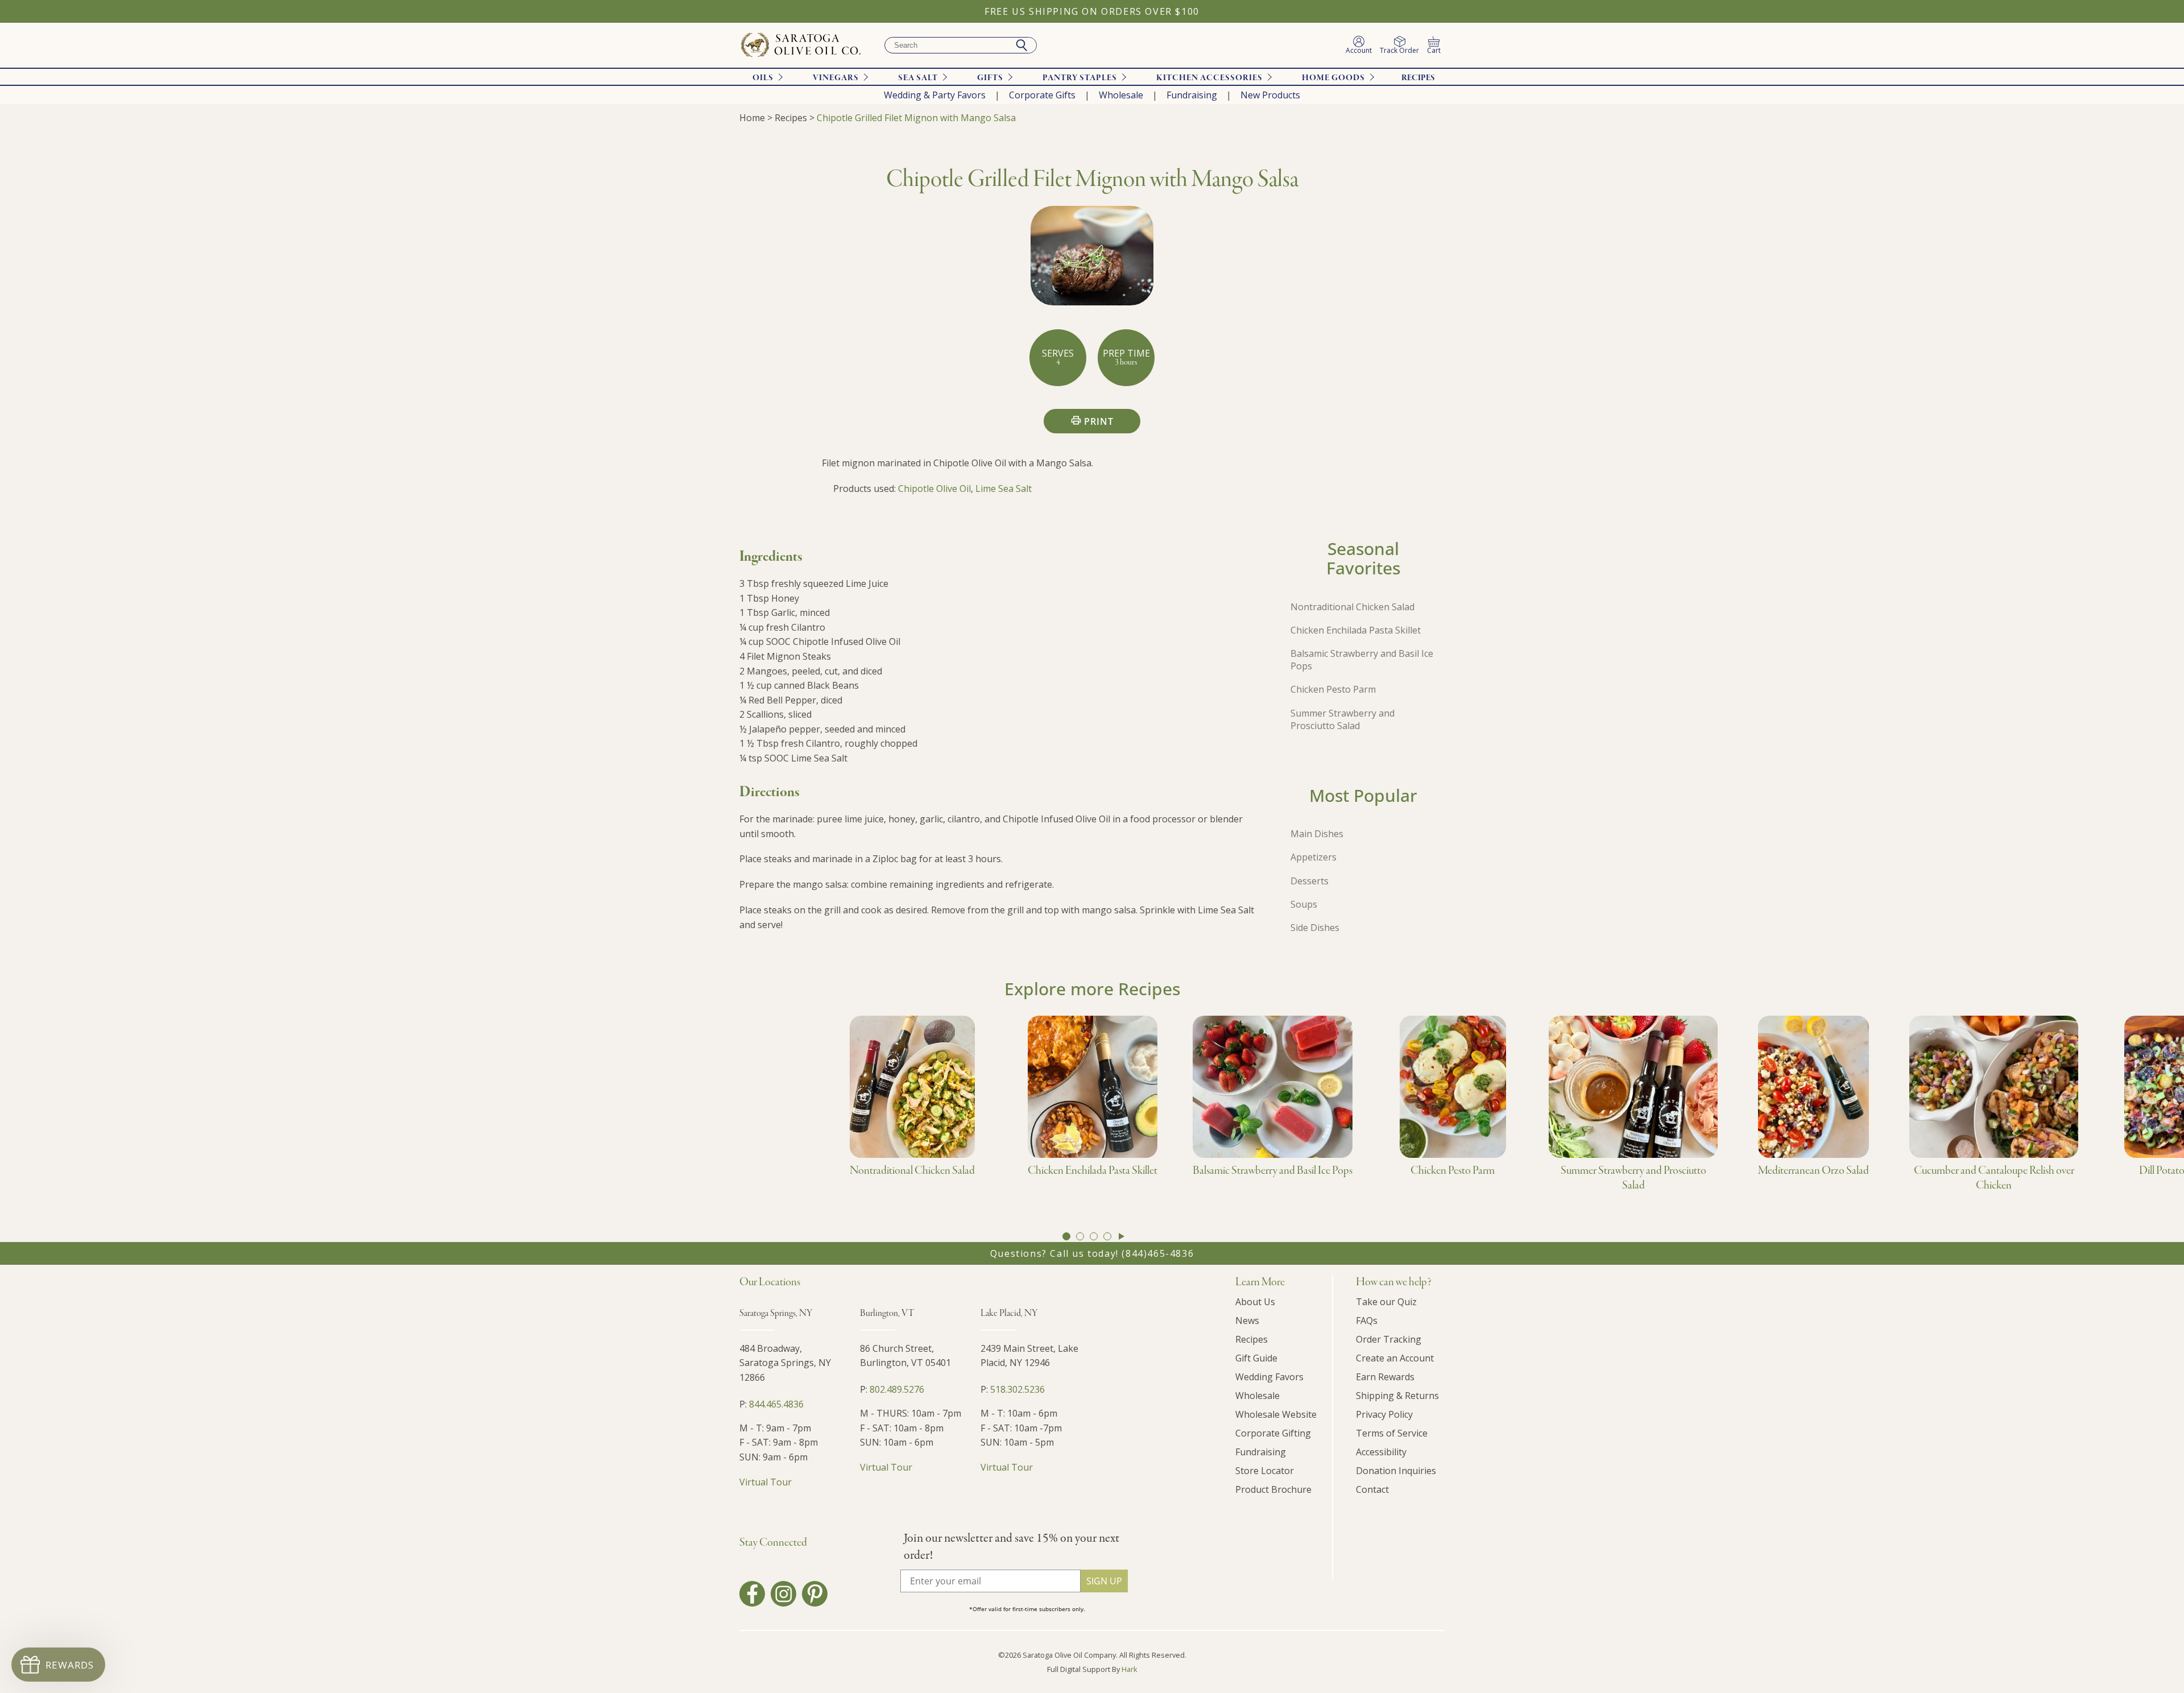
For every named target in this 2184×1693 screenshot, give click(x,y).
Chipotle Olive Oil (934, 489)
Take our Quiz (1386, 1302)
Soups (1304, 904)
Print (1099, 421)
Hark (1130, 1669)
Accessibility (1381, 1452)
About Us (1255, 1302)
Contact (1372, 1489)
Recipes (1418, 78)
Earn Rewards (1385, 1377)
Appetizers (1314, 857)
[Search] (1021, 45)
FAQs (1367, 1321)
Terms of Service (1392, 1433)
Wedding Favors (1269, 1377)
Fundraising (1192, 95)
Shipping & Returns (1397, 1396)
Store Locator (1265, 1471)
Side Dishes (1315, 928)
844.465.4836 (776, 1404)
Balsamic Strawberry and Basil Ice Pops (1362, 660)
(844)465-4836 (1158, 1253)
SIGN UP (1104, 1581)
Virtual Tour (766, 1482)
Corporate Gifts (1042, 95)
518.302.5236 (1017, 1389)
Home (752, 118)
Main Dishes (1317, 834)
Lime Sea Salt (1004, 489)
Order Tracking (1389, 1339)
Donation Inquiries (1396, 1471)
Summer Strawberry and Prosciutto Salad (1343, 719)
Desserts (1310, 881)
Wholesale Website (1276, 1414)
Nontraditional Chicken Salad (1352, 607)
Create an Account (1395, 1358)
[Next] (1122, 1236)
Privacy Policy (1384, 1414)
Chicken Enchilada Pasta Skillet (1356, 630)
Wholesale (1121, 95)
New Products (1270, 95)
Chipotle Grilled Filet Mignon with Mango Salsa (916, 118)
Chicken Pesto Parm (1333, 689)
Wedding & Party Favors (935, 95)
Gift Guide (1256, 1358)
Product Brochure (1273, 1489)
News (1247, 1321)
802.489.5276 (897, 1389)
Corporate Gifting (1273, 1433)
